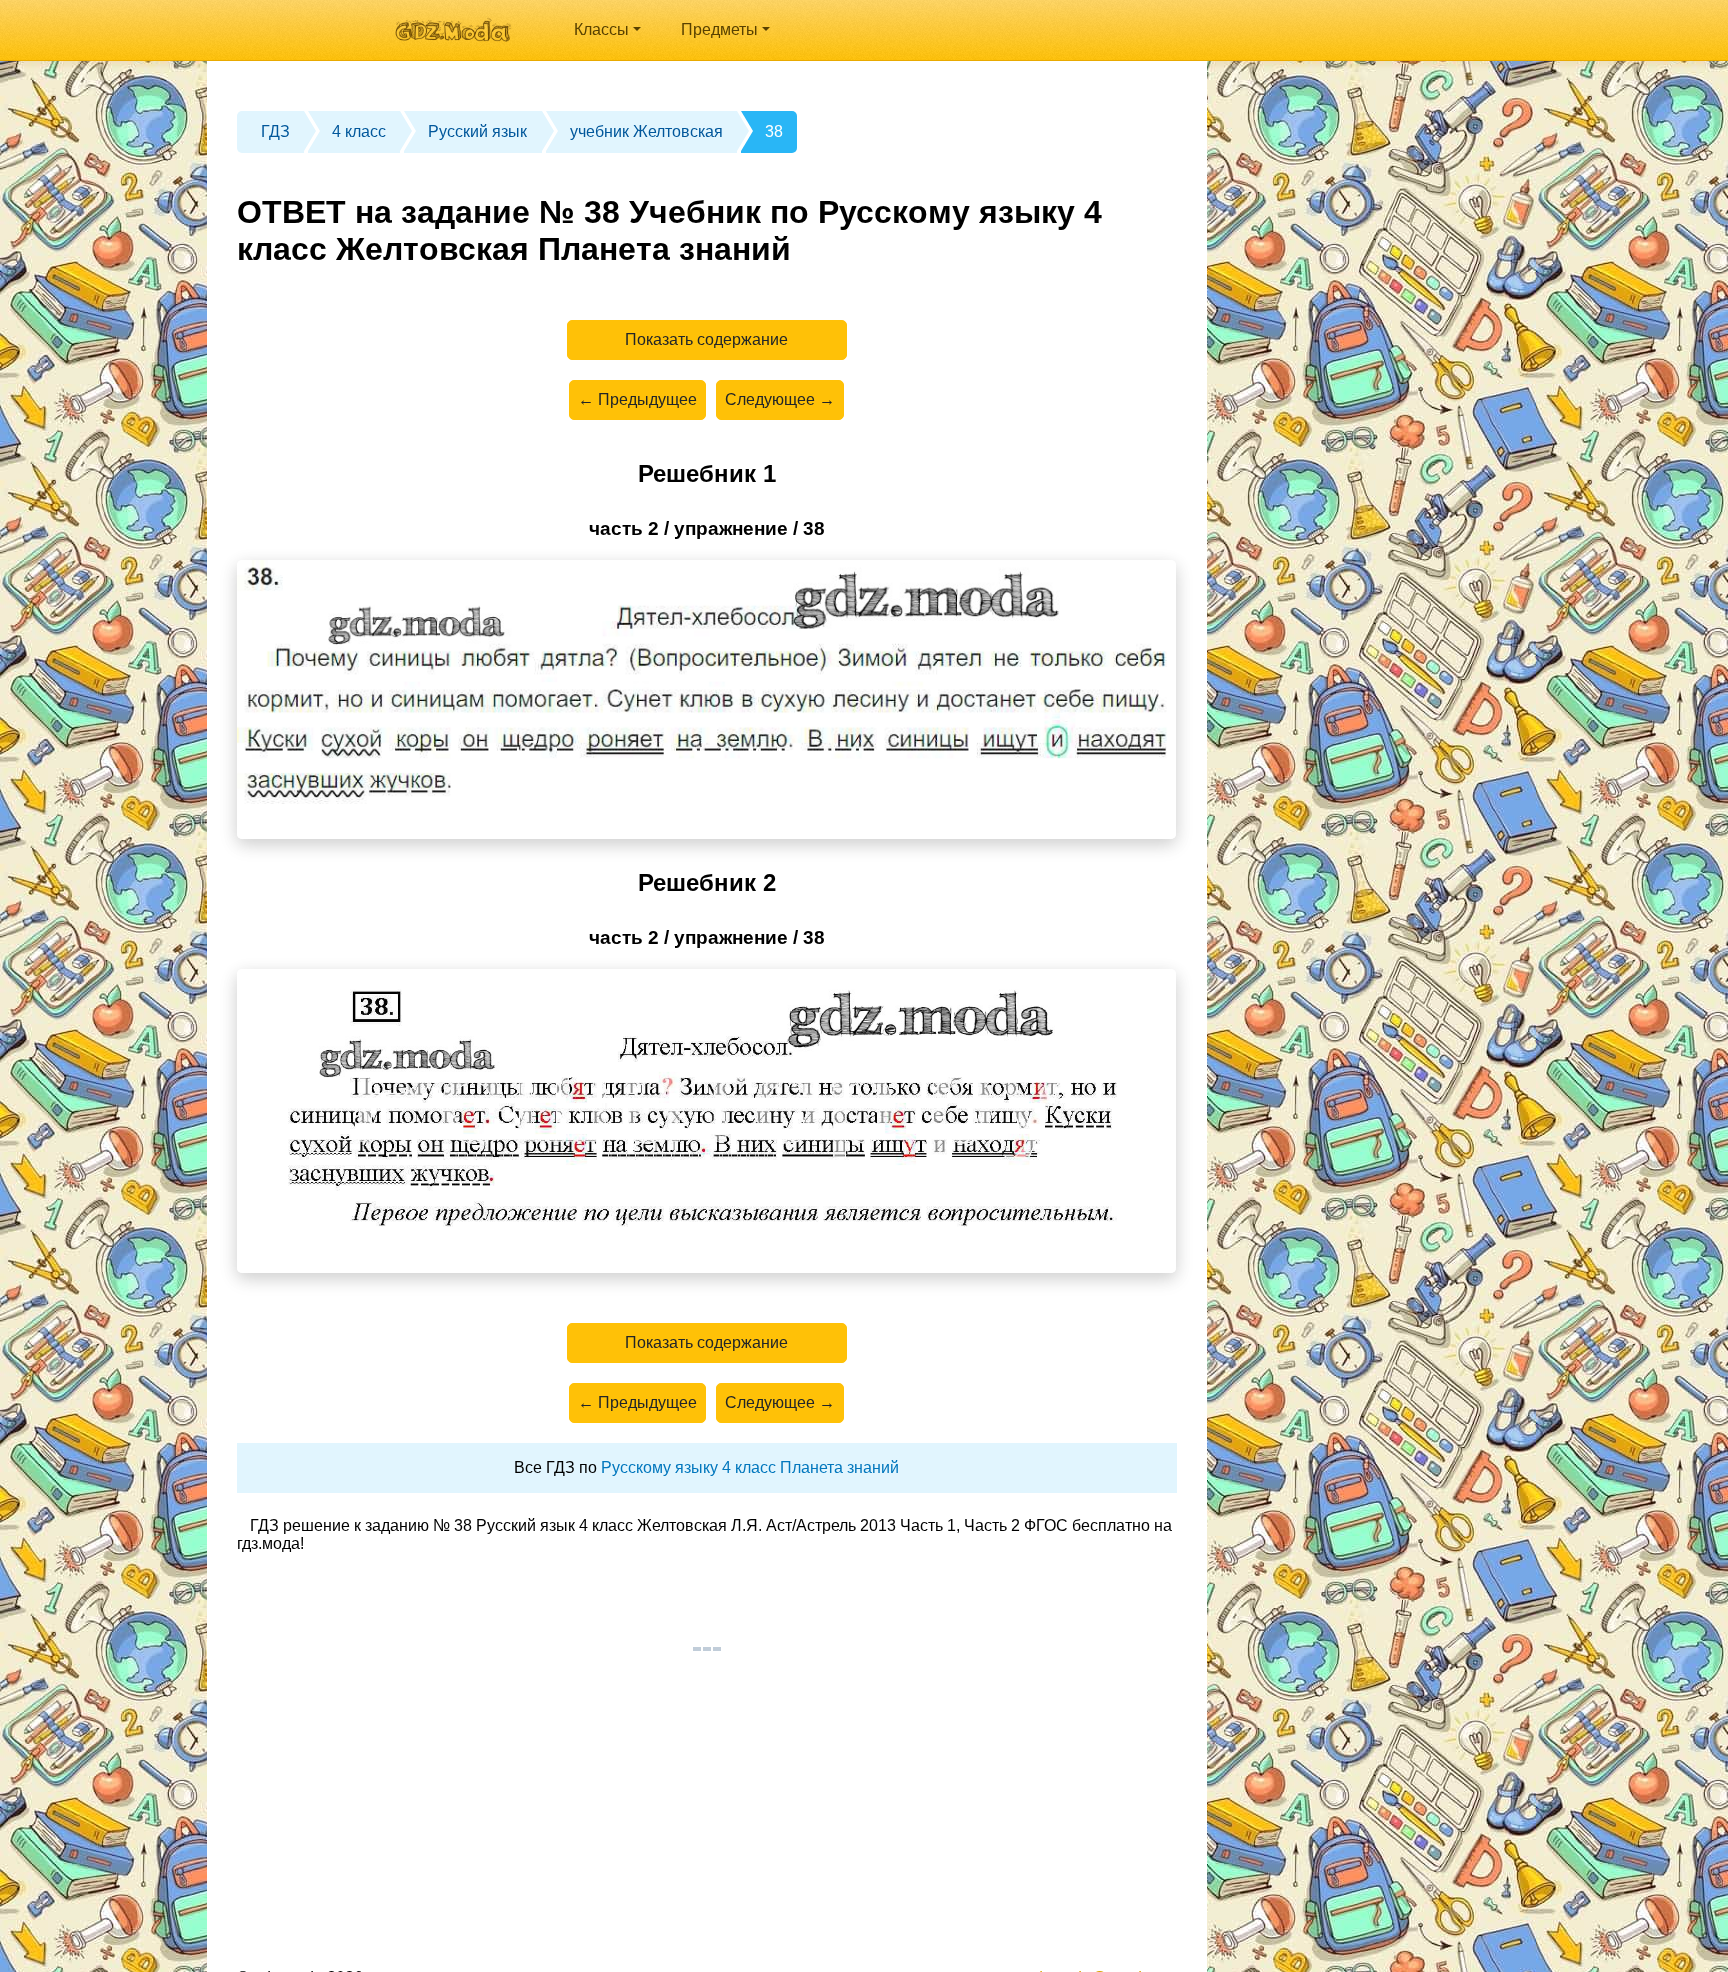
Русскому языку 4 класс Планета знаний (750, 1467)
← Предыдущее (637, 399)
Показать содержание (706, 339)
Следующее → (780, 399)
